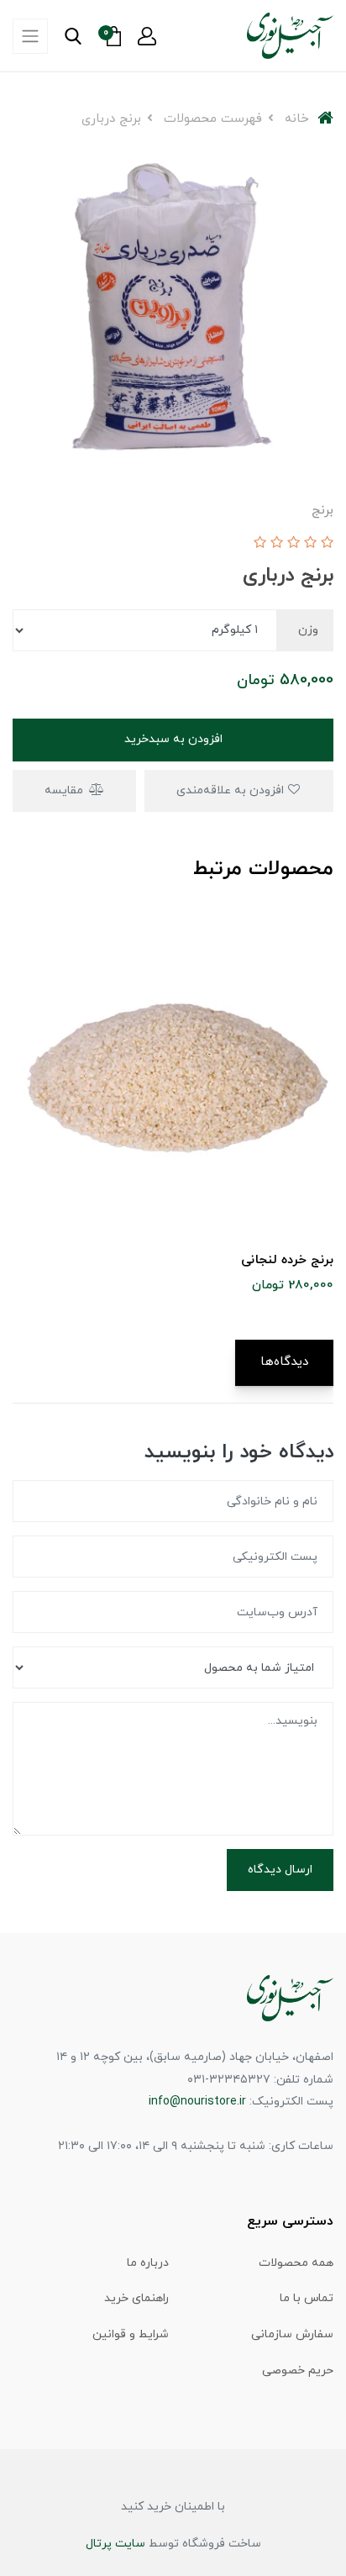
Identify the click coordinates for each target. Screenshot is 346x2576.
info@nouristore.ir (197, 2102)
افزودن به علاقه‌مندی (232, 790)
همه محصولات (296, 2263)
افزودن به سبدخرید (173, 739)
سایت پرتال (115, 2544)
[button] (147, 36)
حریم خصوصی (298, 2371)
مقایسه (66, 790)
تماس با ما (307, 2298)
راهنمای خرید (136, 2298)
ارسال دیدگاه (280, 1870)
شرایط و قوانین (131, 2334)
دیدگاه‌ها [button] (284, 1362)
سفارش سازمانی (292, 2334)
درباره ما (148, 2263)
